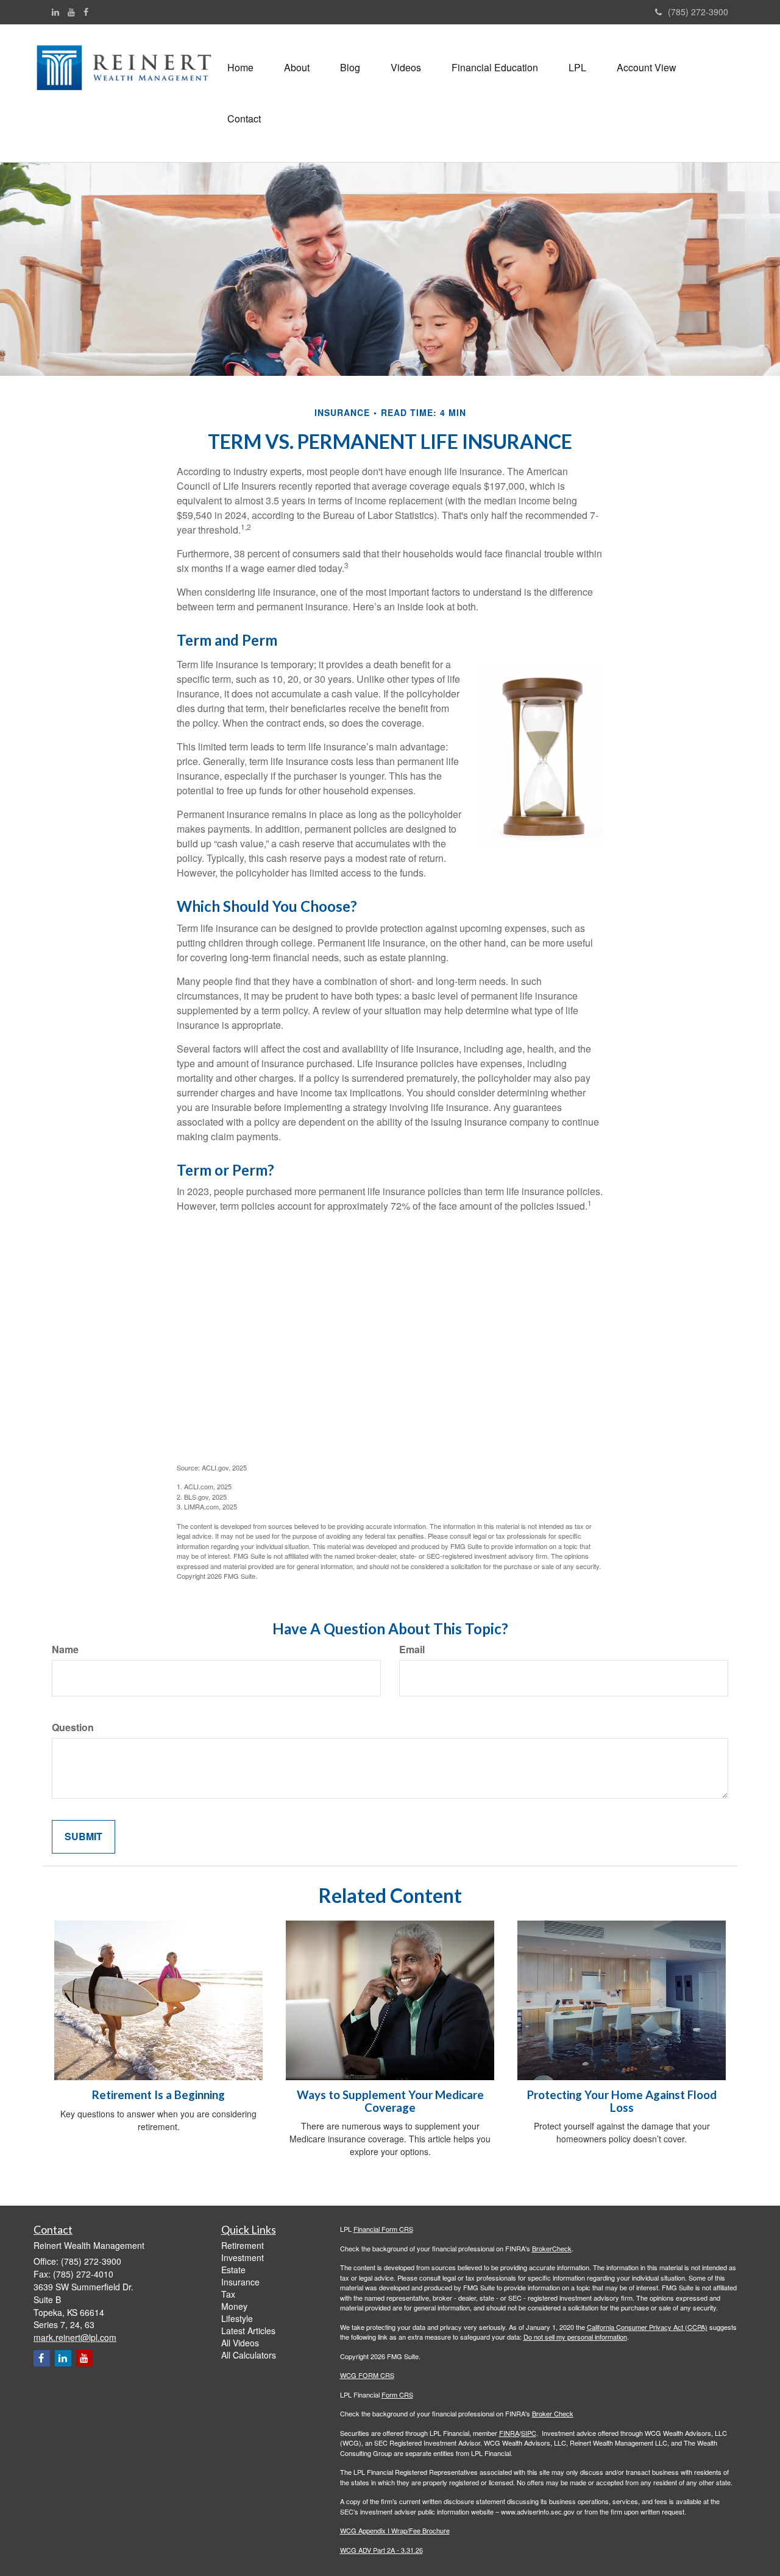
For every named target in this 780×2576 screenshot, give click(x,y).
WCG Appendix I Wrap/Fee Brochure (395, 2530)
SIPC (529, 2433)
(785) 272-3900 (698, 12)
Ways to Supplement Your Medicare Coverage (390, 2101)
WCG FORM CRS (367, 2375)
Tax (228, 2294)
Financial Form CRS (383, 2229)
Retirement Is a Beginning (158, 2095)
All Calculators (249, 2355)
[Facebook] (86, 12)
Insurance (240, 2282)
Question (73, 1727)
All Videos (240, 2343)
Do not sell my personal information (575, 2337)
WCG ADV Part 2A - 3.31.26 (381, 2550)
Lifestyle (237, 2318)
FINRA (509, 2433)
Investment (243, 2257)
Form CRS (397, 2394)
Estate (233, 2270)
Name (65, 1650)
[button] (297, 68)
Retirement (243, 2245)
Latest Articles (248, 2331)
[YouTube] (71, 12)
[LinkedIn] (55, 12)
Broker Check (553, 2413)
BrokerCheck (552, 2248)
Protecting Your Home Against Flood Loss (622, 2101)
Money (234, 2306)
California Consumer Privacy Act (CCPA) (647, 2327)
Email (412, 1650)
